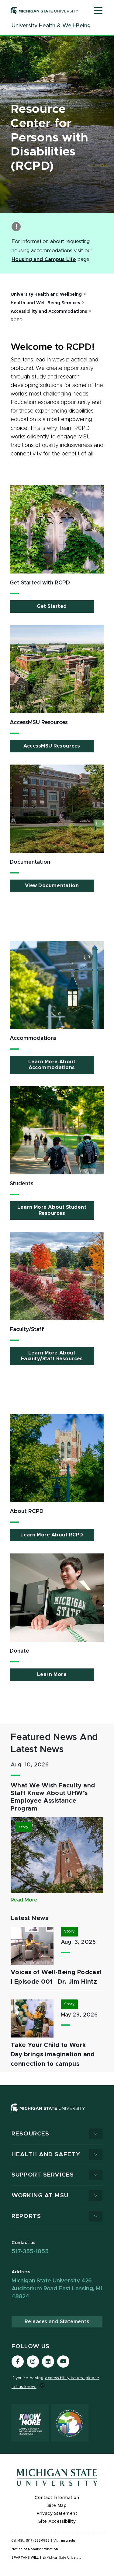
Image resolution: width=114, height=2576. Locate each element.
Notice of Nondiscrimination (35, 2549)
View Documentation (52, 886)
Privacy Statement (57, 2514)
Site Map (57, 2506)
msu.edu (68, 2541)
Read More (24, 1900)
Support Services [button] (43, 2175)
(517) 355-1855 (38, 2541)
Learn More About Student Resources (52, 1210)
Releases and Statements (57, 2322)
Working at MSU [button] (40, 2196)
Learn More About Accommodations (52, 1065)
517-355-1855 (30, 2252)
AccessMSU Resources (52, 746)
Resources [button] (30, 2134)
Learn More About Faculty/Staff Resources (52, 1356)
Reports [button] (26, 2216)
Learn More (52, 1675)
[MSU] (48, 2114)
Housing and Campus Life (44, 260)
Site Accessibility (57, 2522)
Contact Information (57, 2498)
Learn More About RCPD (52, 1535)
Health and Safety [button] (46, 2154)
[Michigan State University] (45, 10)
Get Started (52, 606)
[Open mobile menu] (98, 11)
